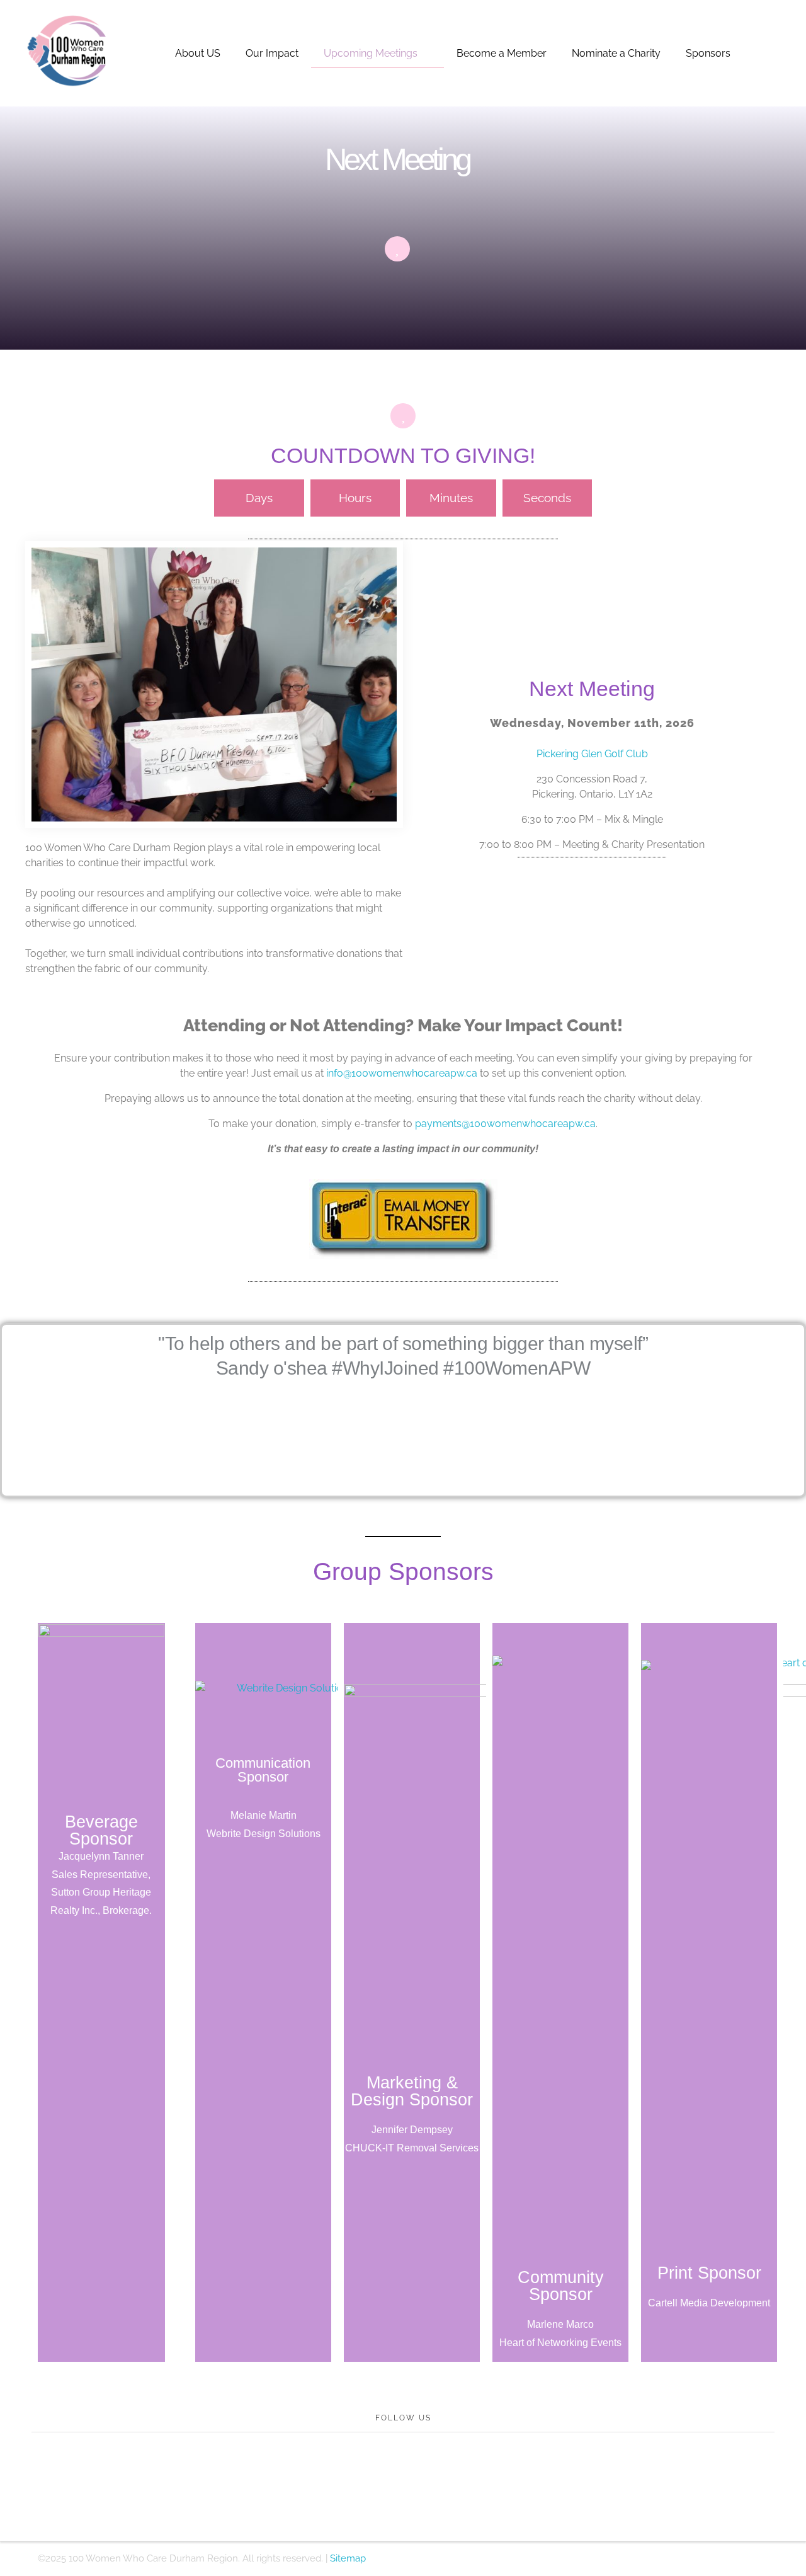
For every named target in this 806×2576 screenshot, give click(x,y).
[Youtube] (472, 2475)
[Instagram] (403, 2475)
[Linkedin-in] (438, 2475)
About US (198, 53)
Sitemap (348, 2558)
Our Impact (272, 53)
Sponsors (708, 53)
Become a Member (502, 53)
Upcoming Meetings (371, 53)
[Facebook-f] (334, 2475)
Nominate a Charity (616, 53)
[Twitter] (368, 2475)
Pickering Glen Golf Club (592, 754)
